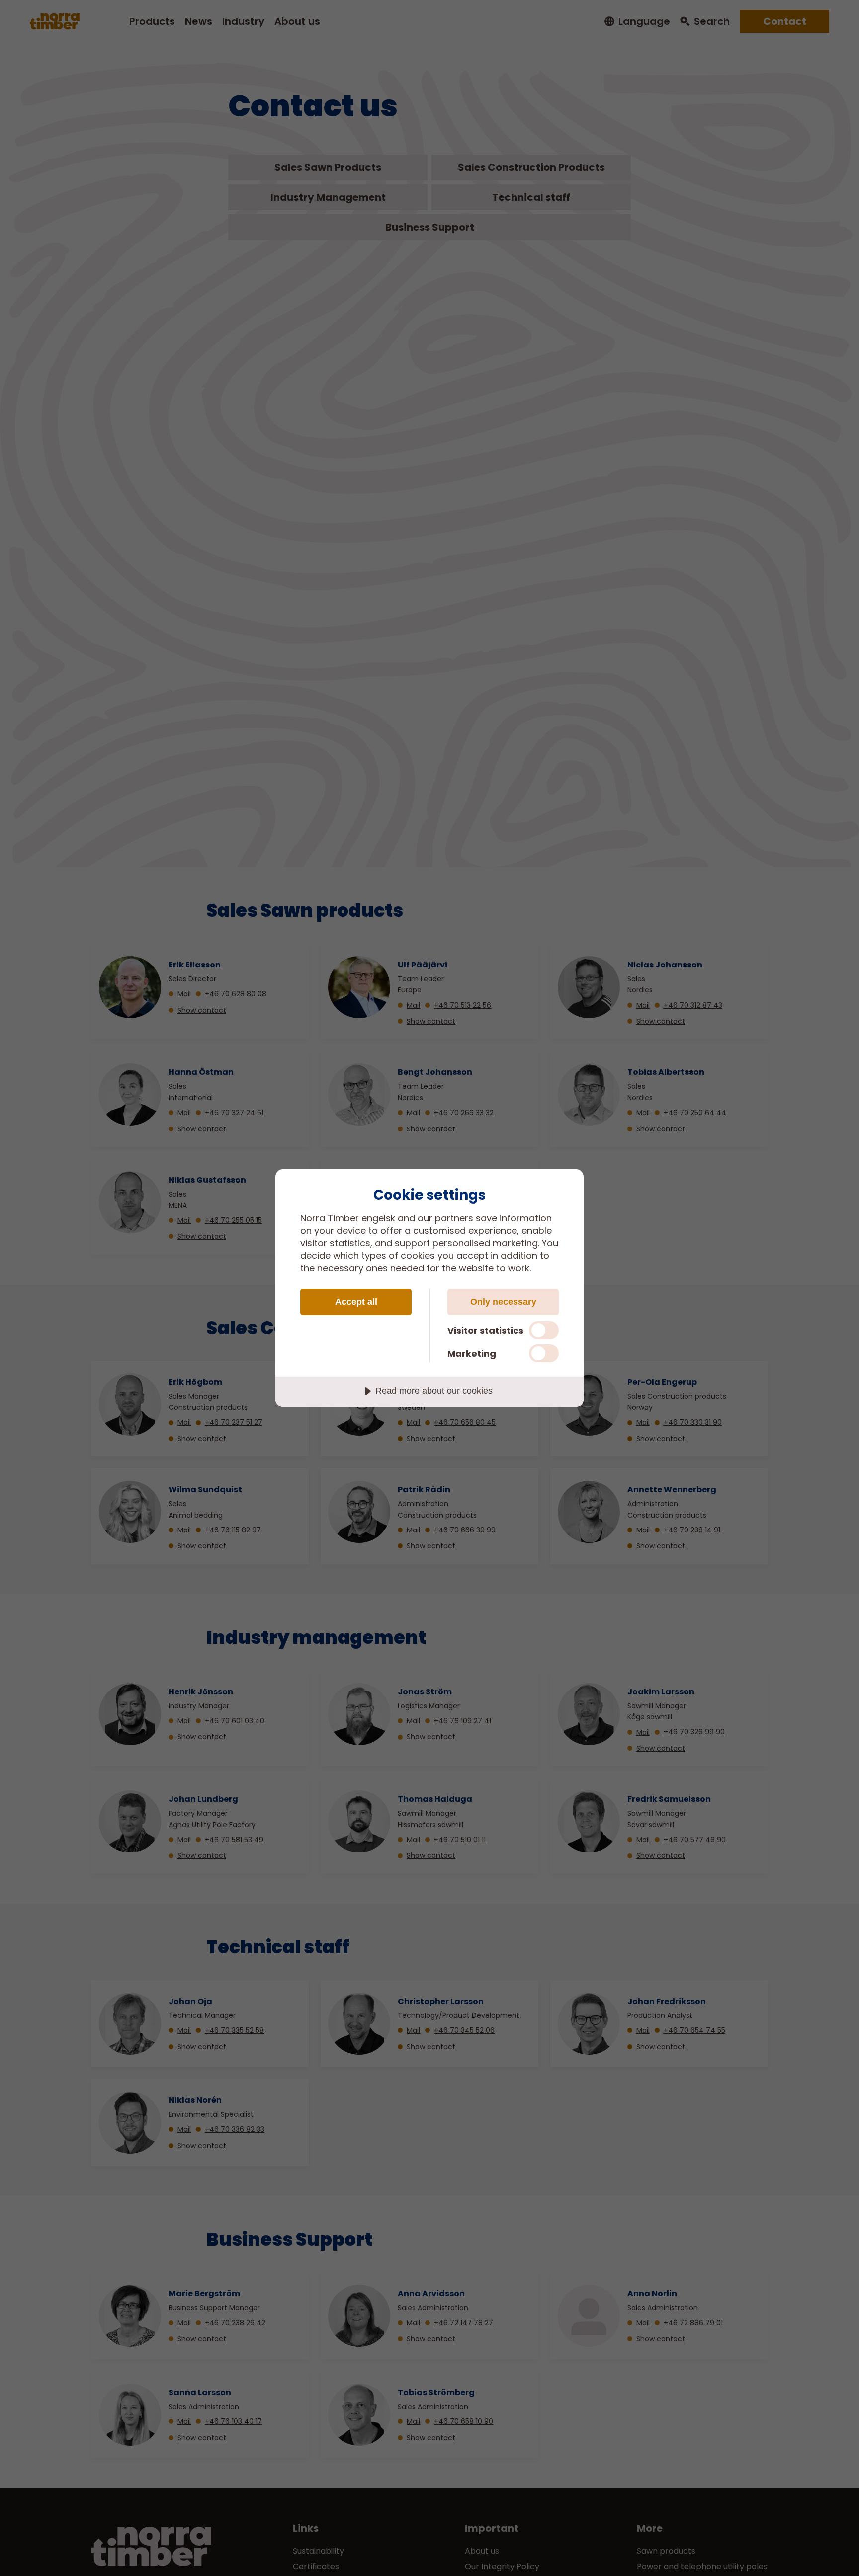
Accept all (356, 1302)
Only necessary (503, 1302)
